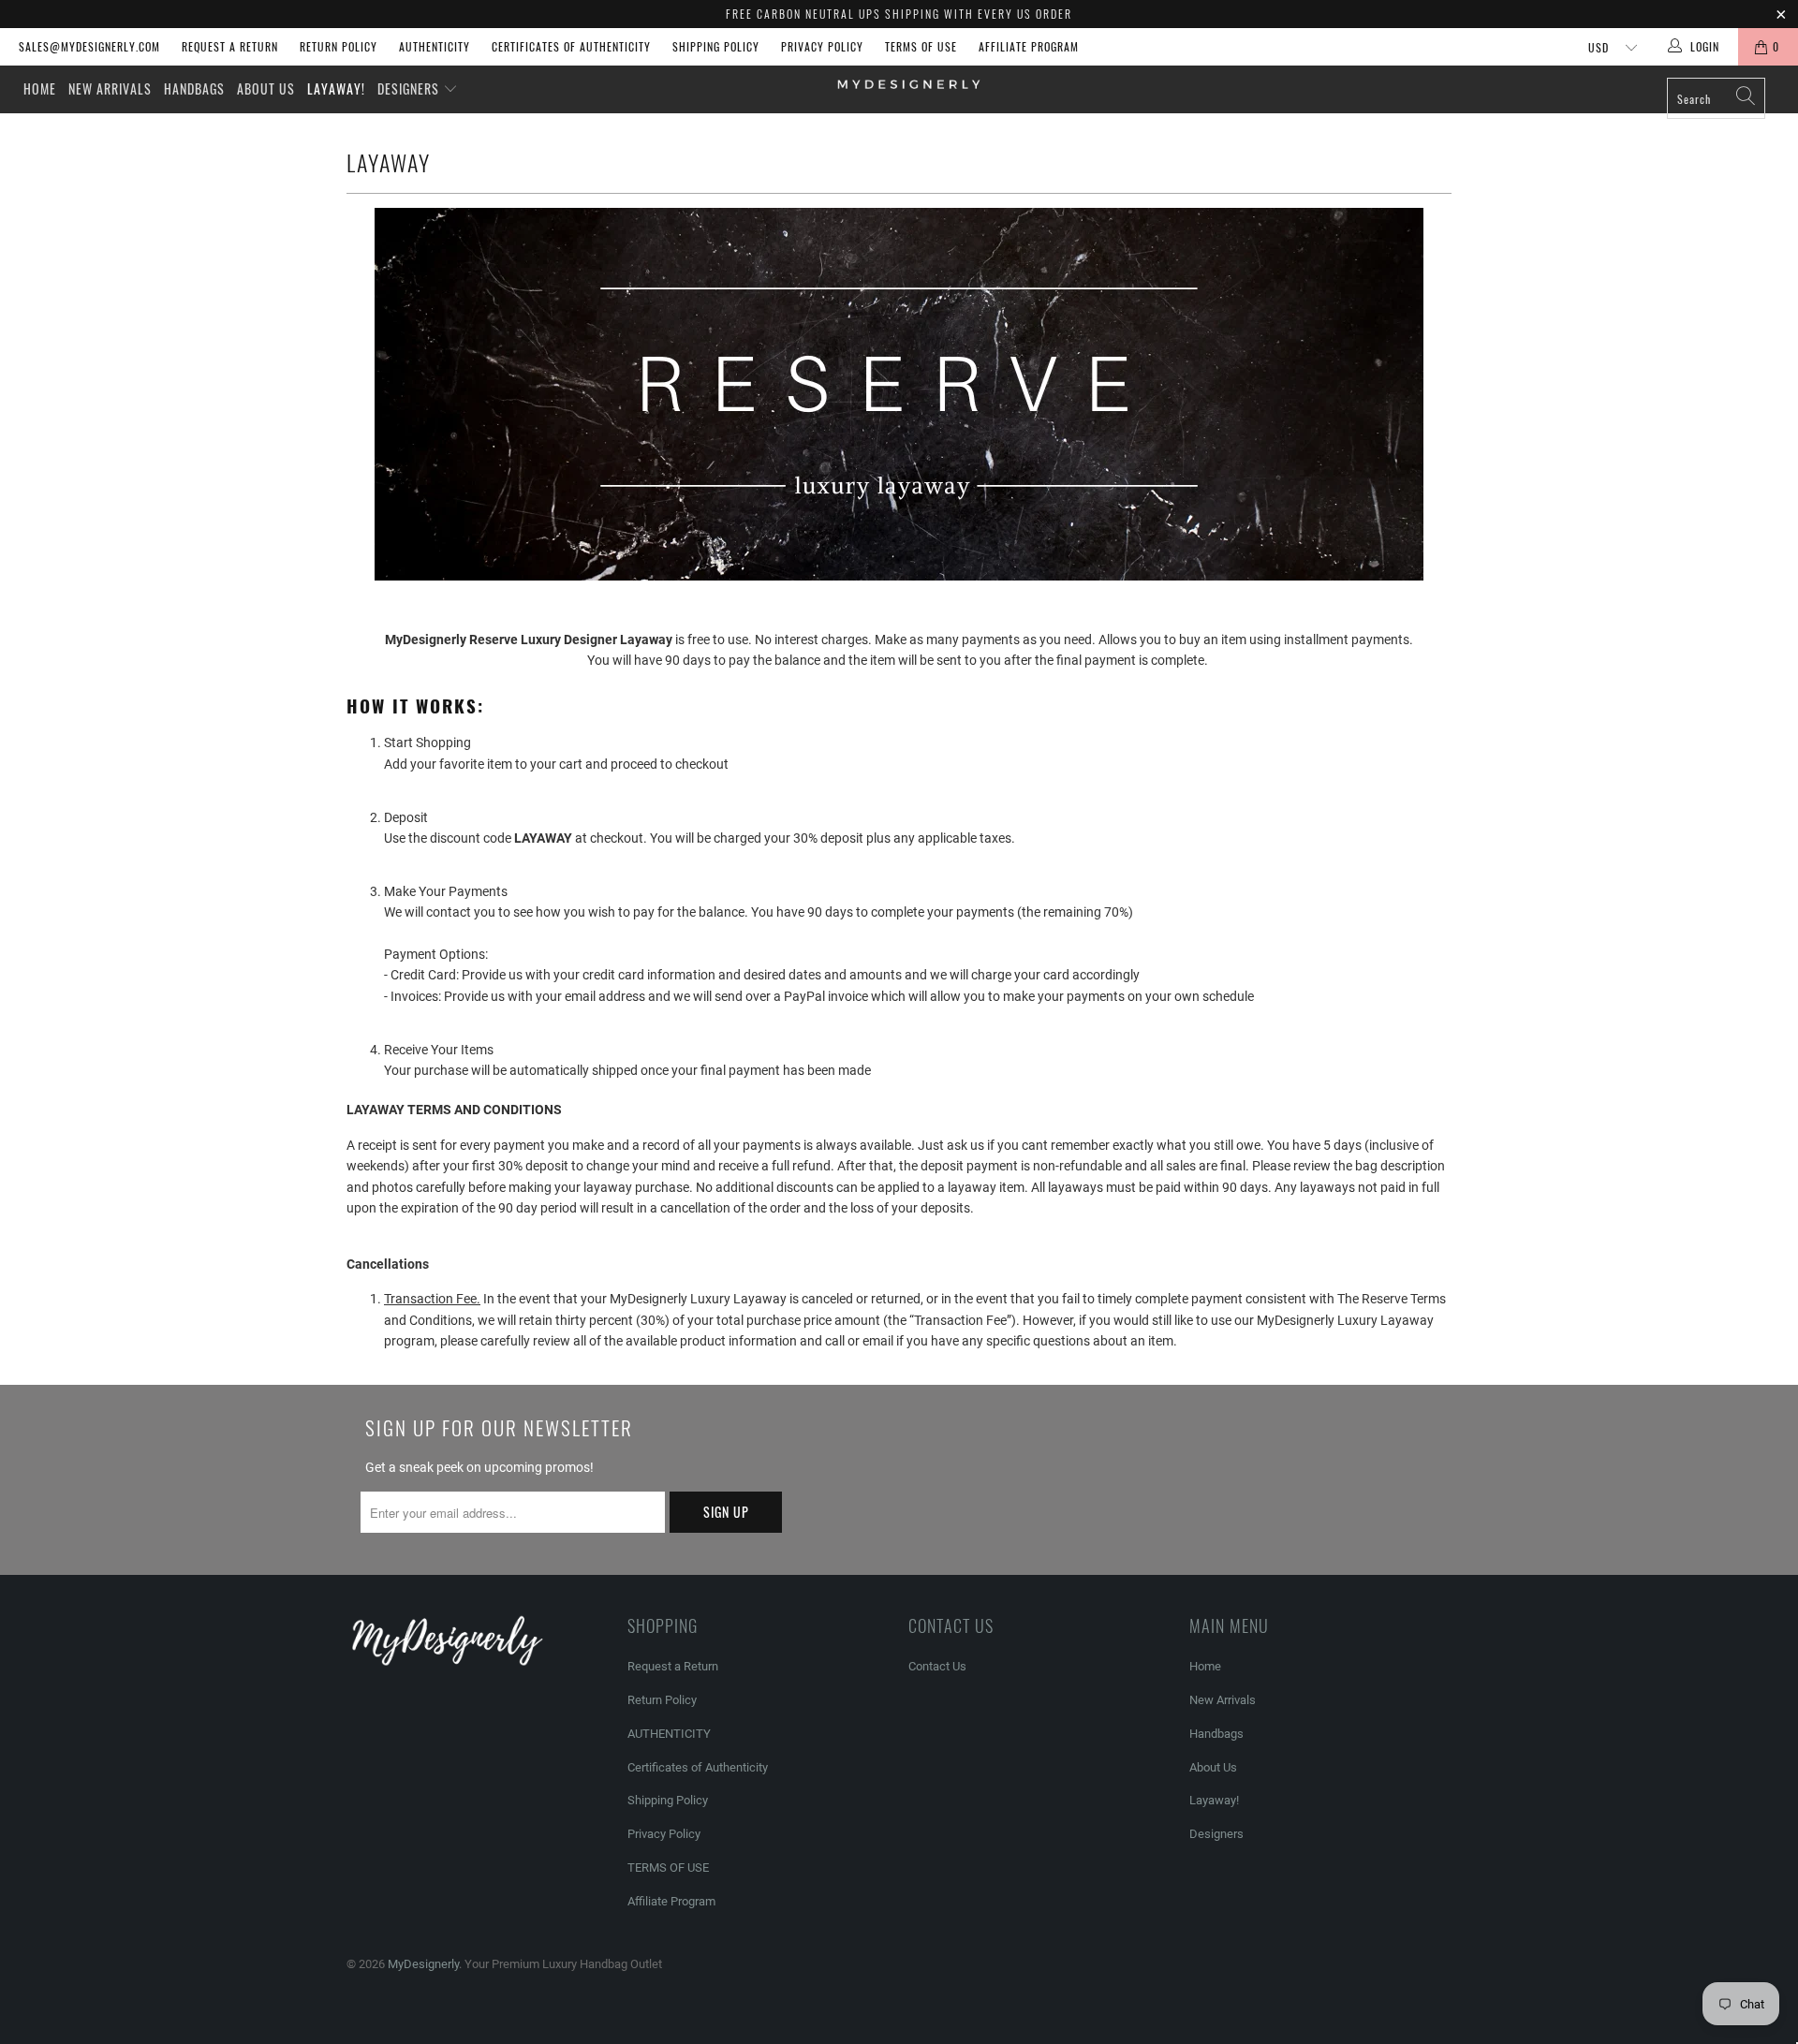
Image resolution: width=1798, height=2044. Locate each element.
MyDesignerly (423, 1964)
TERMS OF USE (921, 46)
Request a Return (230, 46)
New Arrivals (110, 88)
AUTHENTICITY (435, 46)
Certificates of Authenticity (571, 46)
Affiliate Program (1029, 46)
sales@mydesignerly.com (89, 46)
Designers (410, 88)
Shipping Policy (716, 46)
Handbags (194, 88)
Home (40, 88)
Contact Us (937, 1666)
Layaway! (336, 88)
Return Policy (339, 46)
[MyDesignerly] (908, 83)
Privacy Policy (822, 46)
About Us (266, 88)
